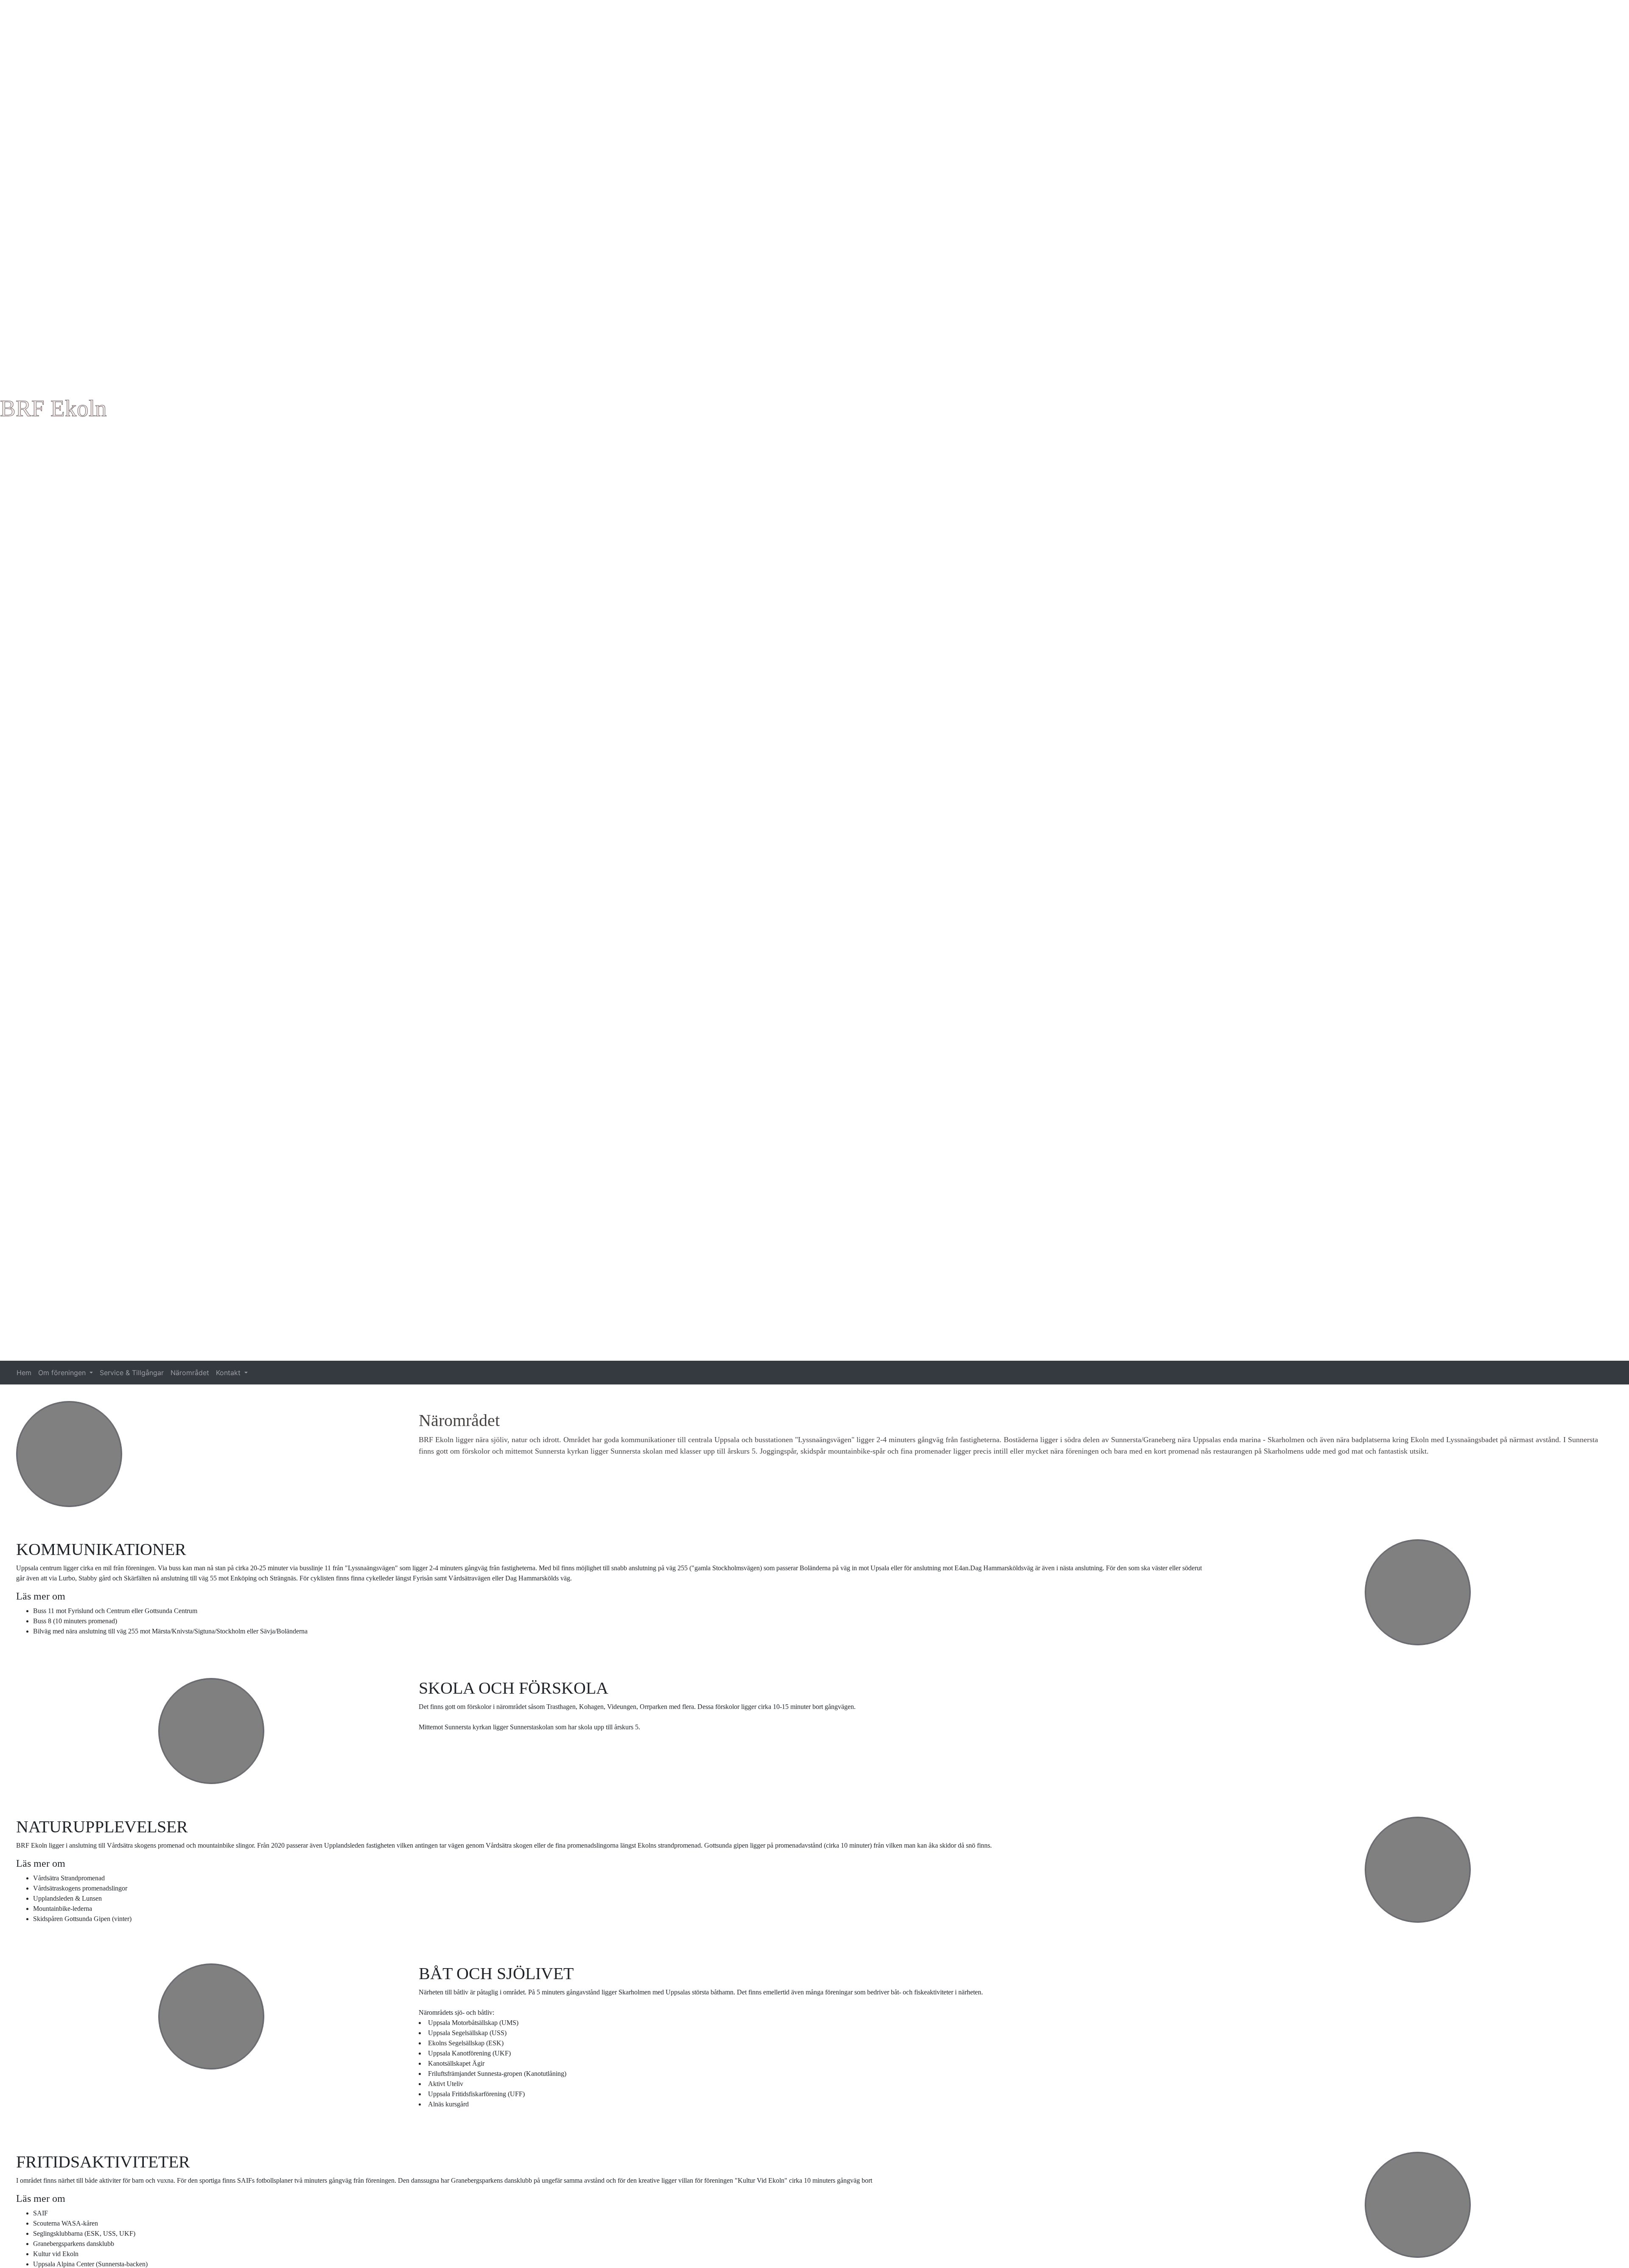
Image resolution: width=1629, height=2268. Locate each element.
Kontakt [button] (229, 1373)
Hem (24, 1373)
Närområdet (190, 1373)
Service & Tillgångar (132, 1373)
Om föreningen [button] (63, 1373)
